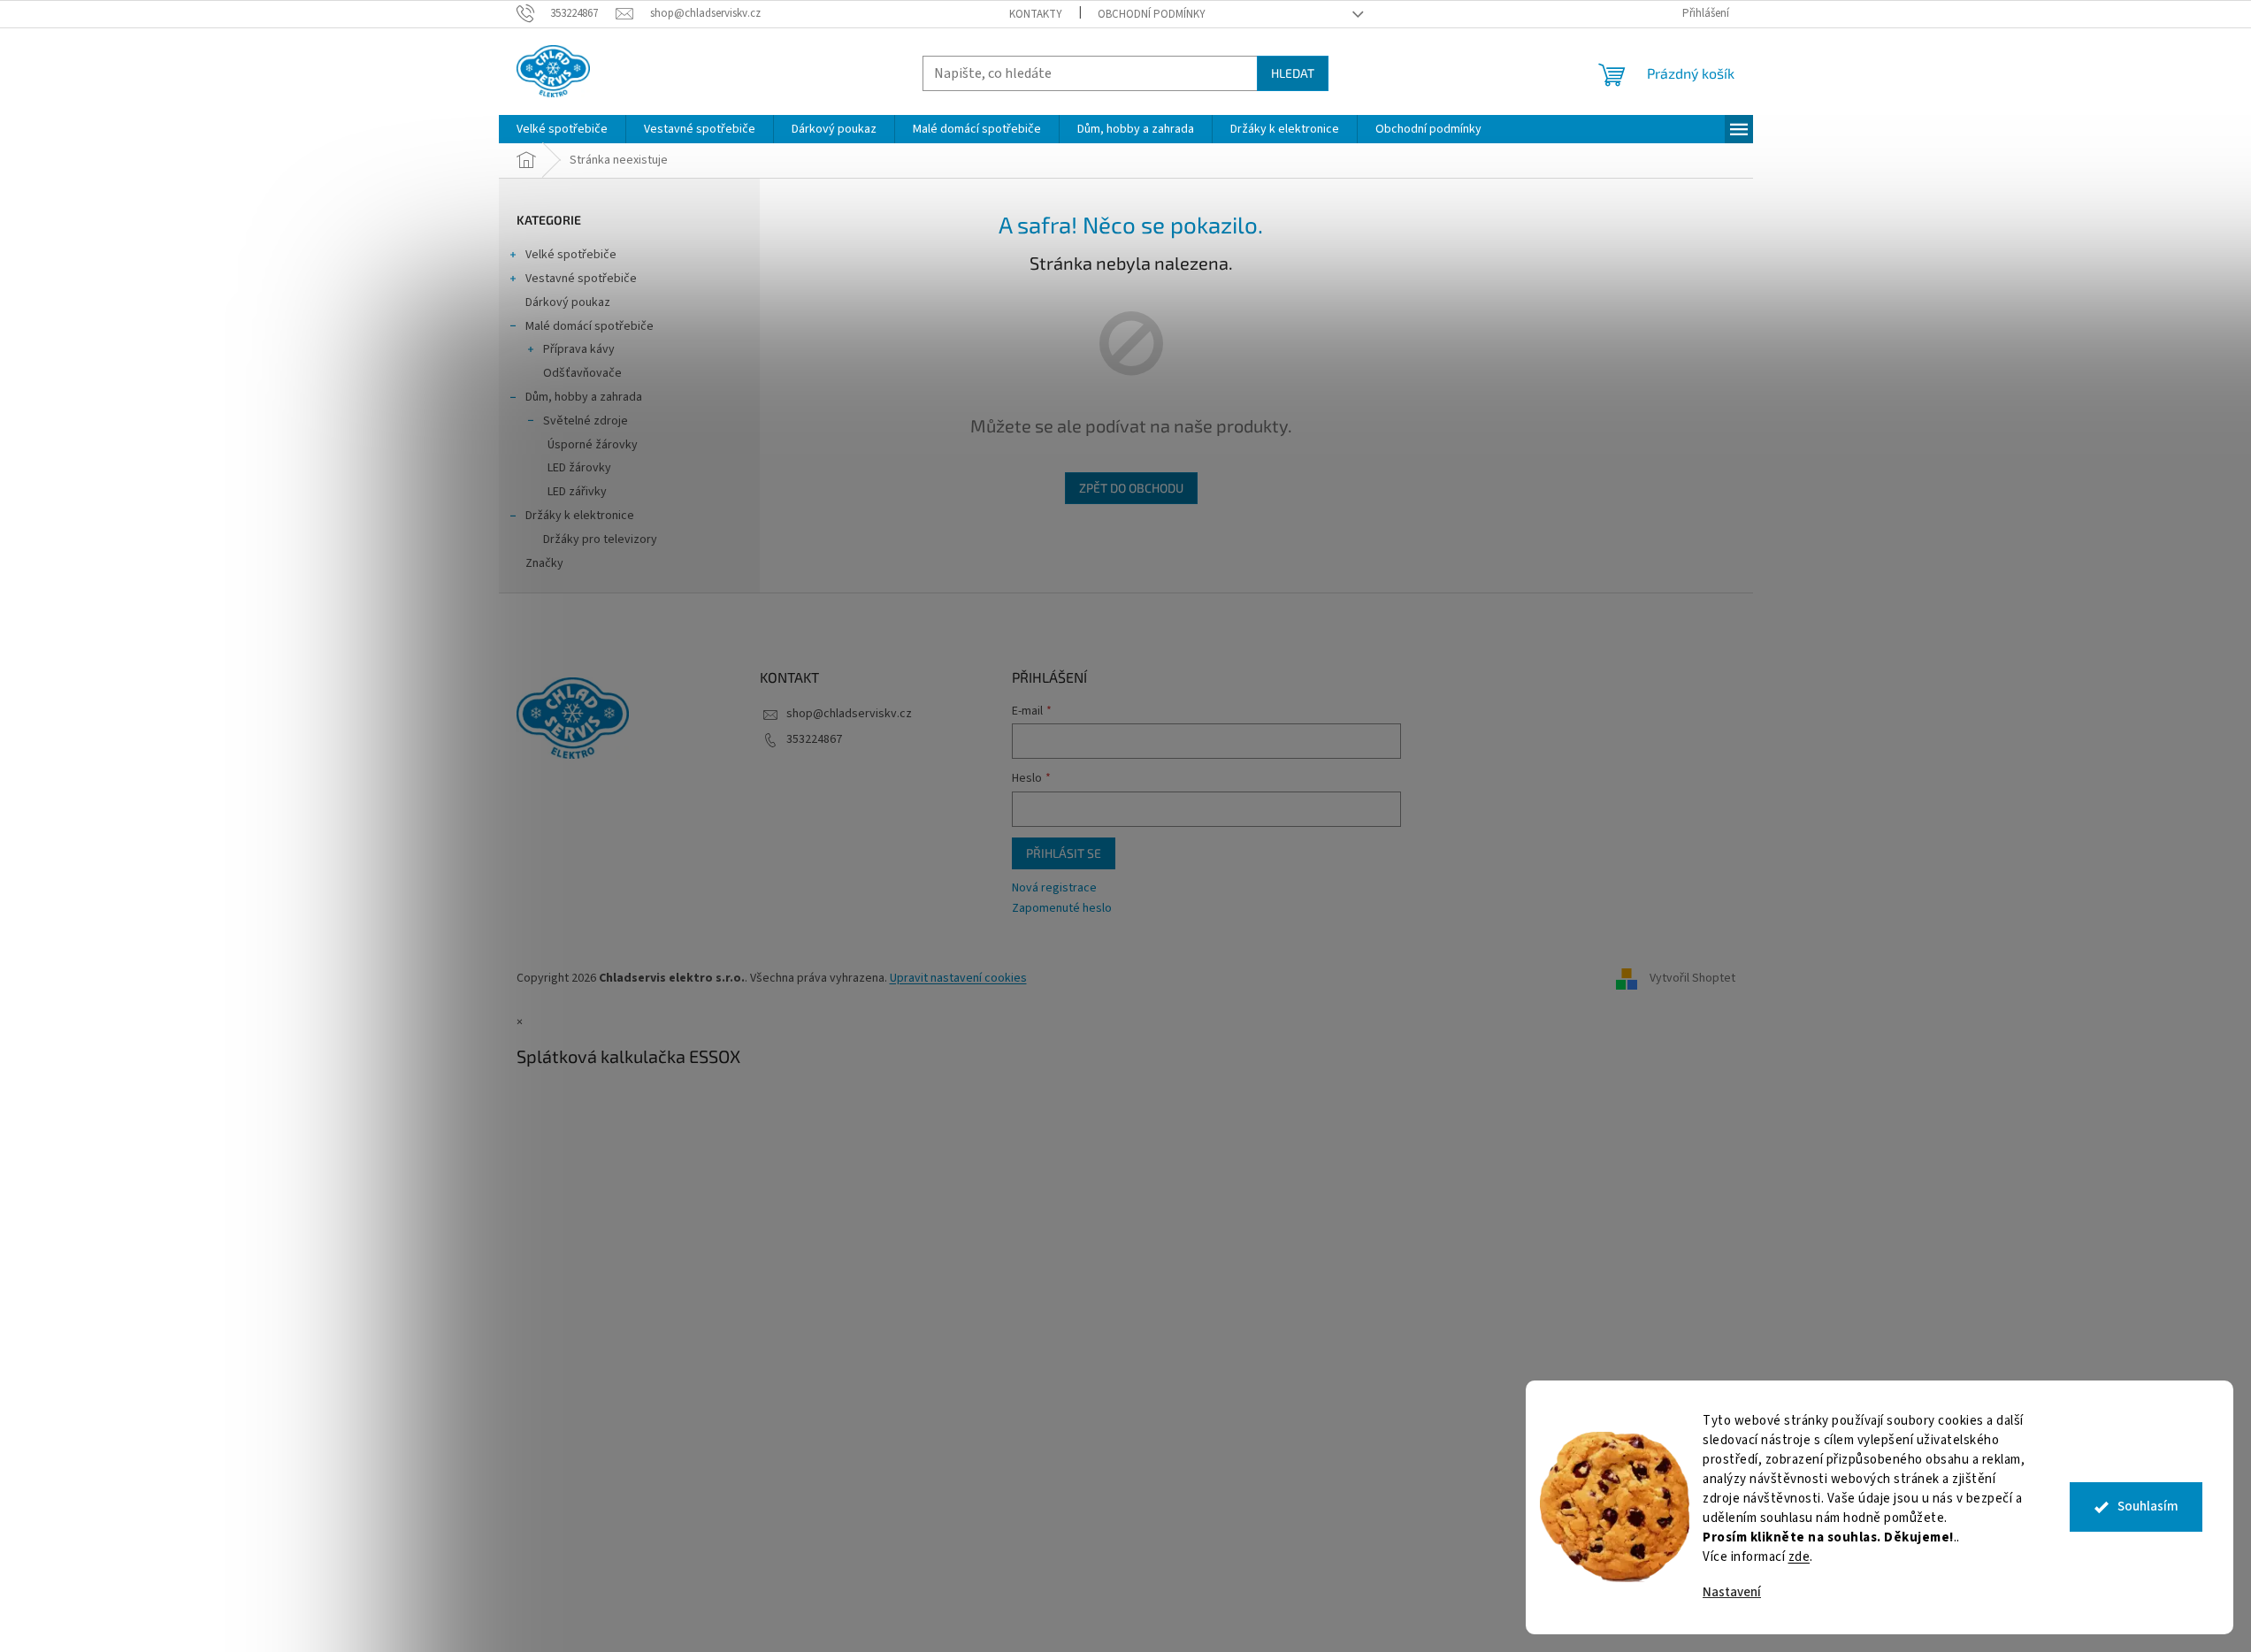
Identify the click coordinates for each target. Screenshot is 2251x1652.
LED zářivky (577, 492)
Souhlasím (2148, 1507)
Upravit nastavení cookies (958, 978)
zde (1799, 1557)
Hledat (1293, 73)
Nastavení (1732, 1592)
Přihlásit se (1064, 853)
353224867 (814, 739)
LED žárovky (579, 468)
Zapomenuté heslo (1062, 909)
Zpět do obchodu (1131, 488)
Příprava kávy (579, 349)
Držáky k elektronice (580, 516)
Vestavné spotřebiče (581, 279)
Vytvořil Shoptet (1692, 978)
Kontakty (1036, 14)
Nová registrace (1054, 888)
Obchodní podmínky (1152, 14)
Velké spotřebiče (571, 255)
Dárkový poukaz (568, 302)
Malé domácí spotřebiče (590, 326)
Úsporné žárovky (593, 445)
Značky (544, 563)
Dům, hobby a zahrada (584, 397)
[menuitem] (562, 129)
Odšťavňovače (582, 373)
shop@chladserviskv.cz (849, 714)
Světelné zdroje (586, 421)
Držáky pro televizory (600, 539)
